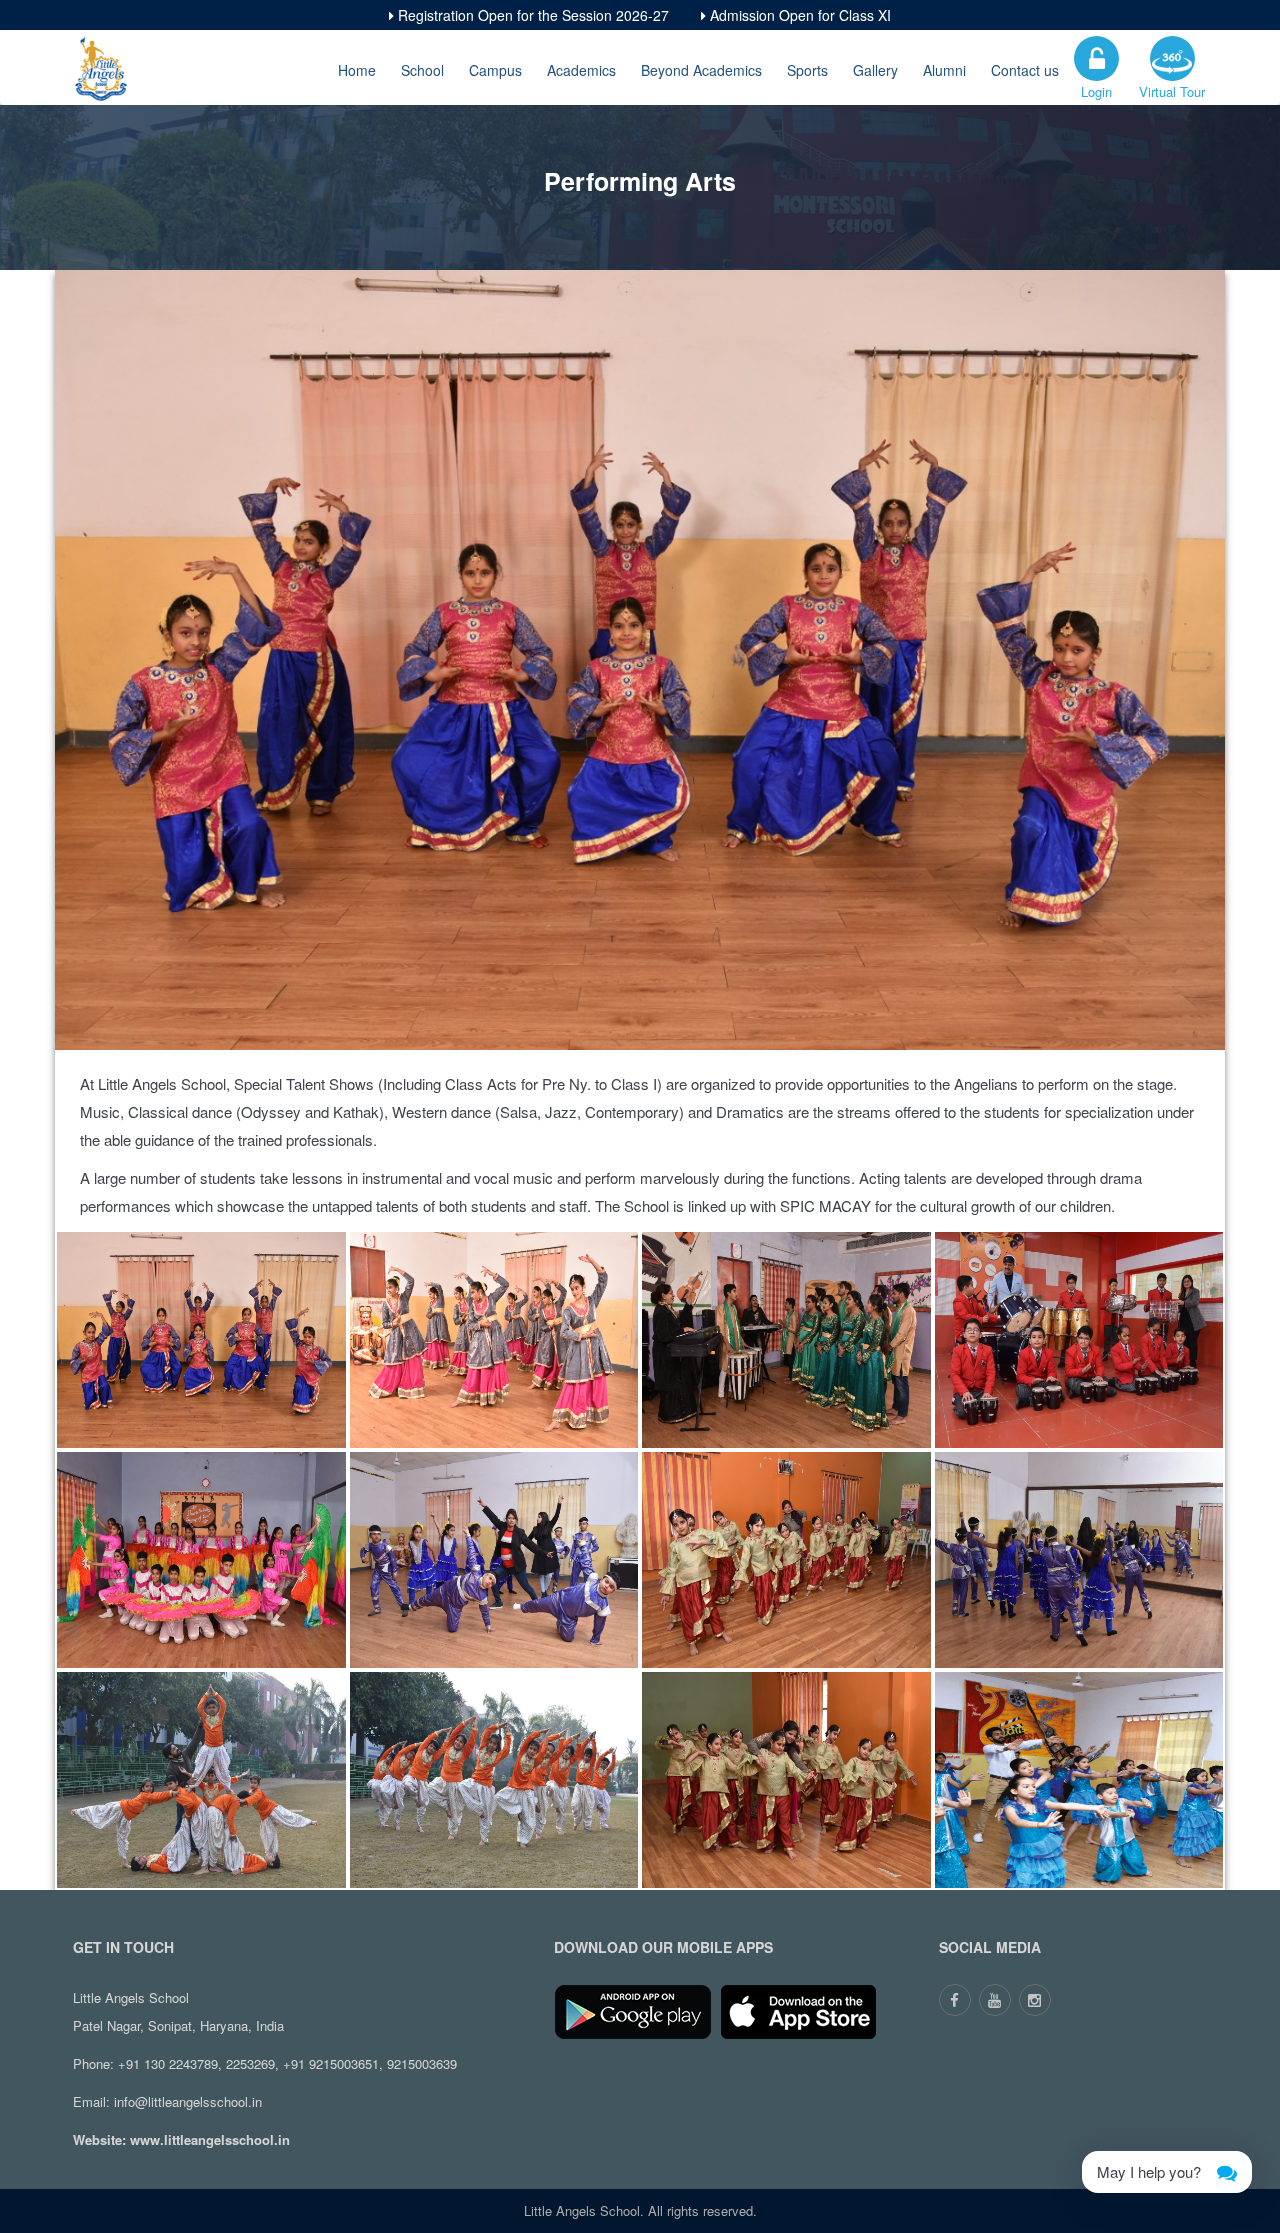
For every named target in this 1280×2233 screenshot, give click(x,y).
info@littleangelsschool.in (188, 2101)
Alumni (944, 70)
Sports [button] (807, 70)
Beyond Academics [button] (701, 70)
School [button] (422, 70)
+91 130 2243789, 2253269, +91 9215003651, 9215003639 (287, 2063)
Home (357, 70)
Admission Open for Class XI (798, 15)
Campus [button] (495, 70)
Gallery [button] (875, 70)
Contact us (1025, 70)
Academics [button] (581, 70)
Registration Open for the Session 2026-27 (531, 15)
